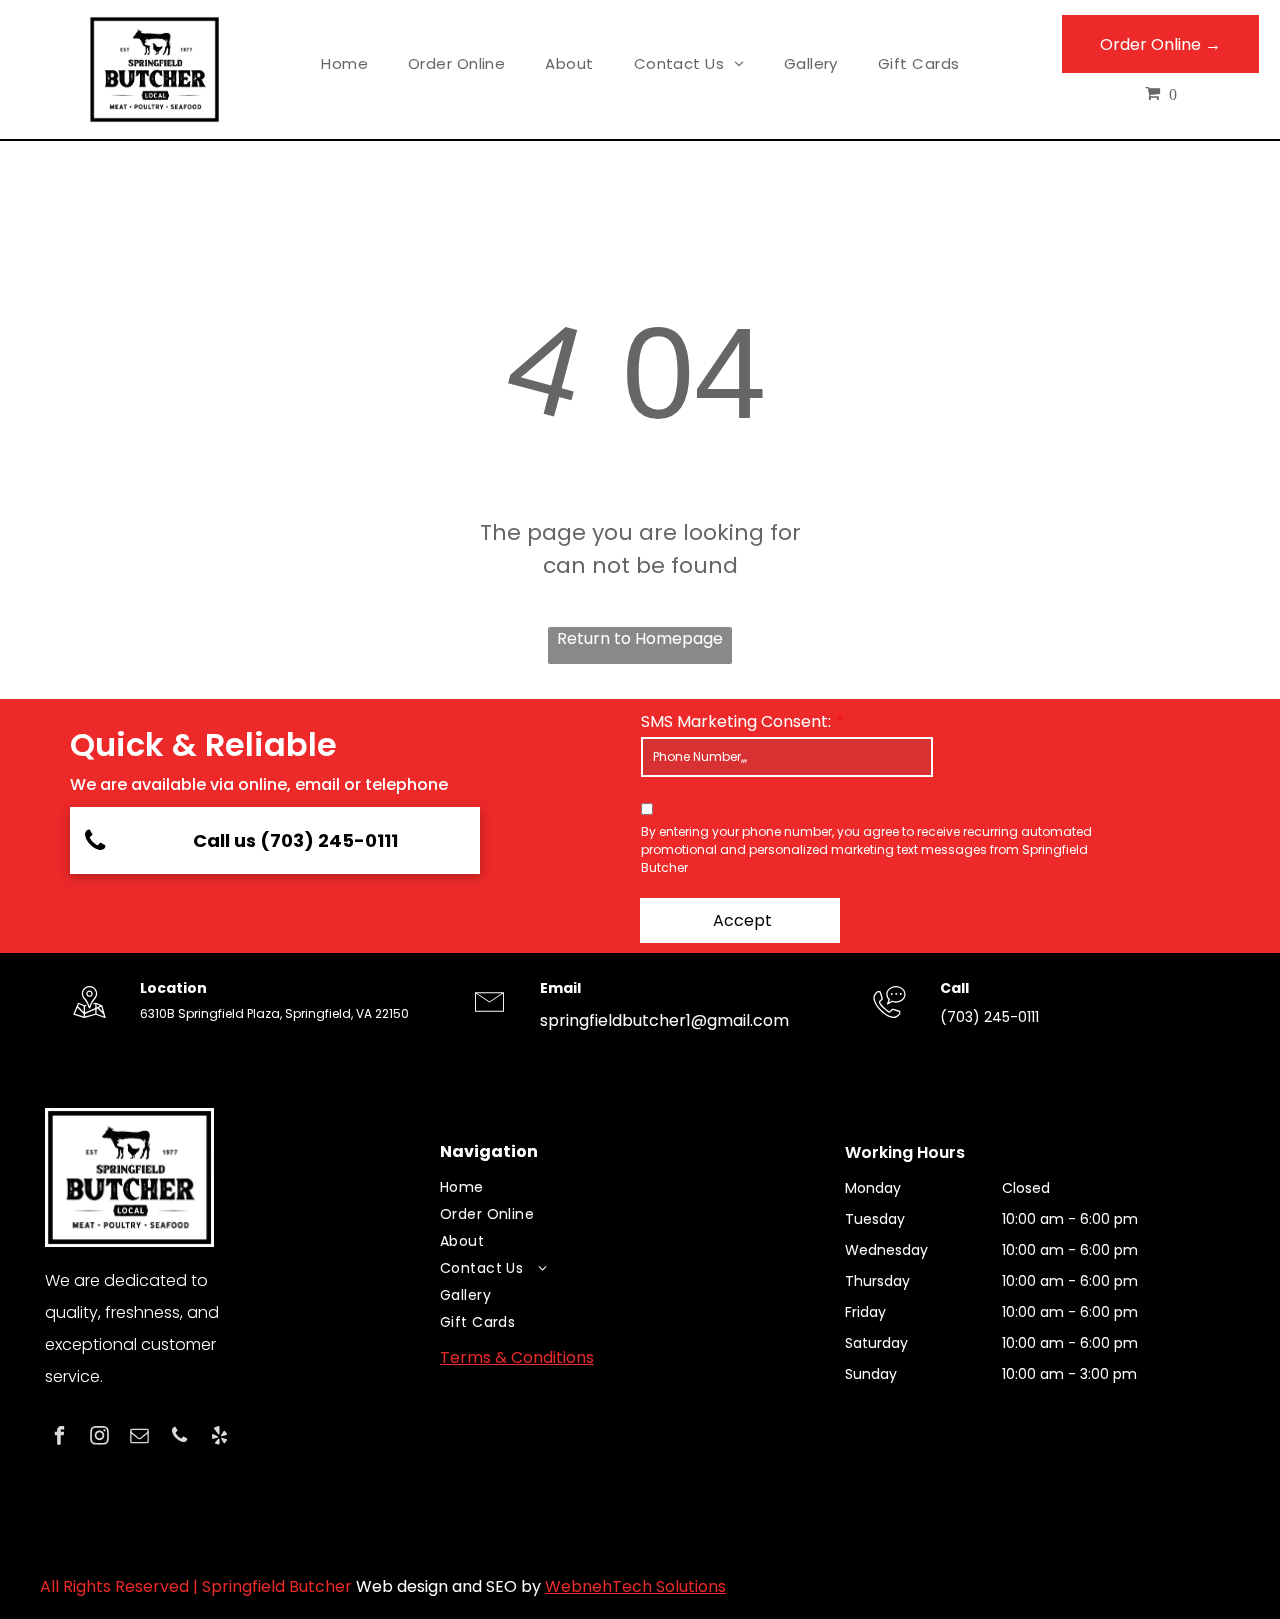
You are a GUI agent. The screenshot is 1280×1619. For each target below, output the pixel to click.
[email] (139, 1438)
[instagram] (99, 1438)
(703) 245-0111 (989, 1017)
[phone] (179, 1438)
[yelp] (219, 1438)
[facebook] (59, 1438)
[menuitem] (344, 64)
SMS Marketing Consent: (736, 721)
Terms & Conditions (517, 1357)
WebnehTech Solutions (635, 1586)
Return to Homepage (640, 638)
